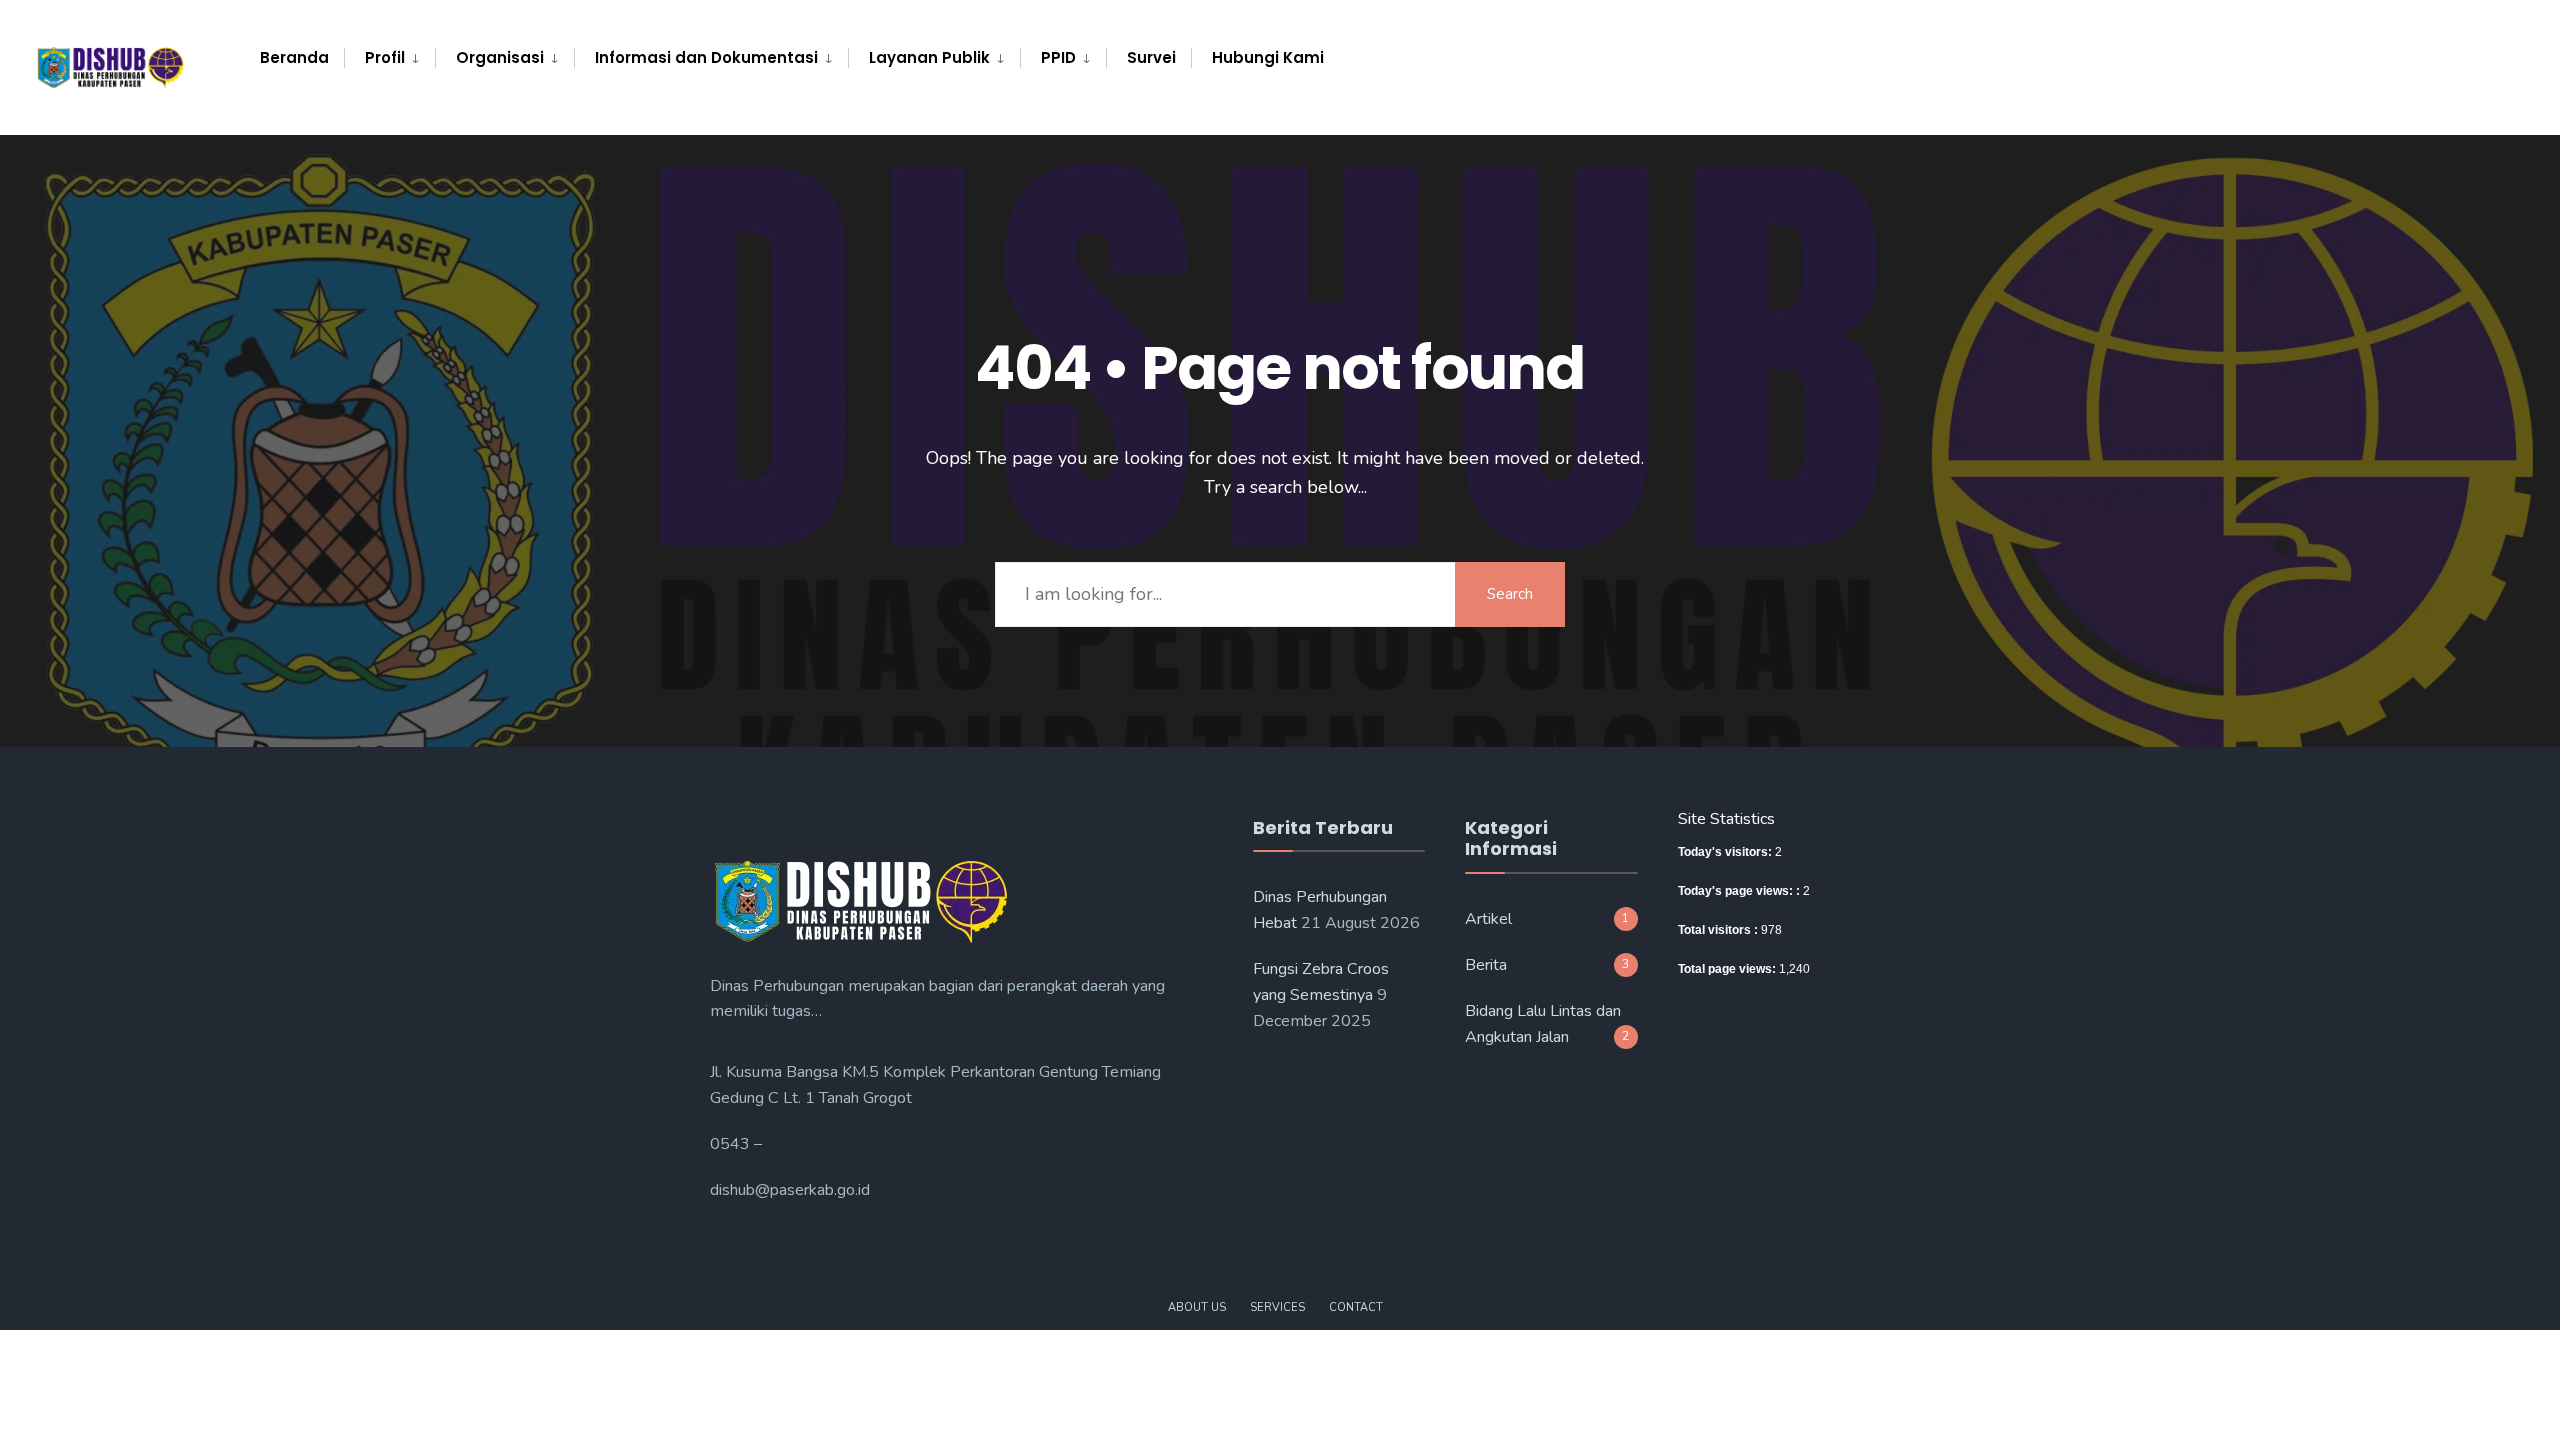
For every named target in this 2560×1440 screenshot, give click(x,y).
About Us (1197, 1307)
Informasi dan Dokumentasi (706, 57)
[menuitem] (389, 58)
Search (1510, 594)
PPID (1058, 57)
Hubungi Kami (1268, 57)
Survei (1151, 57)
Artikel (1488, 919)
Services (1277, 1307)
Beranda (294, 57)
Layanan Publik (929, 57)
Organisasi (500, 57)
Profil (385, 57)
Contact (1356, 1307)
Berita (1486, 965)
